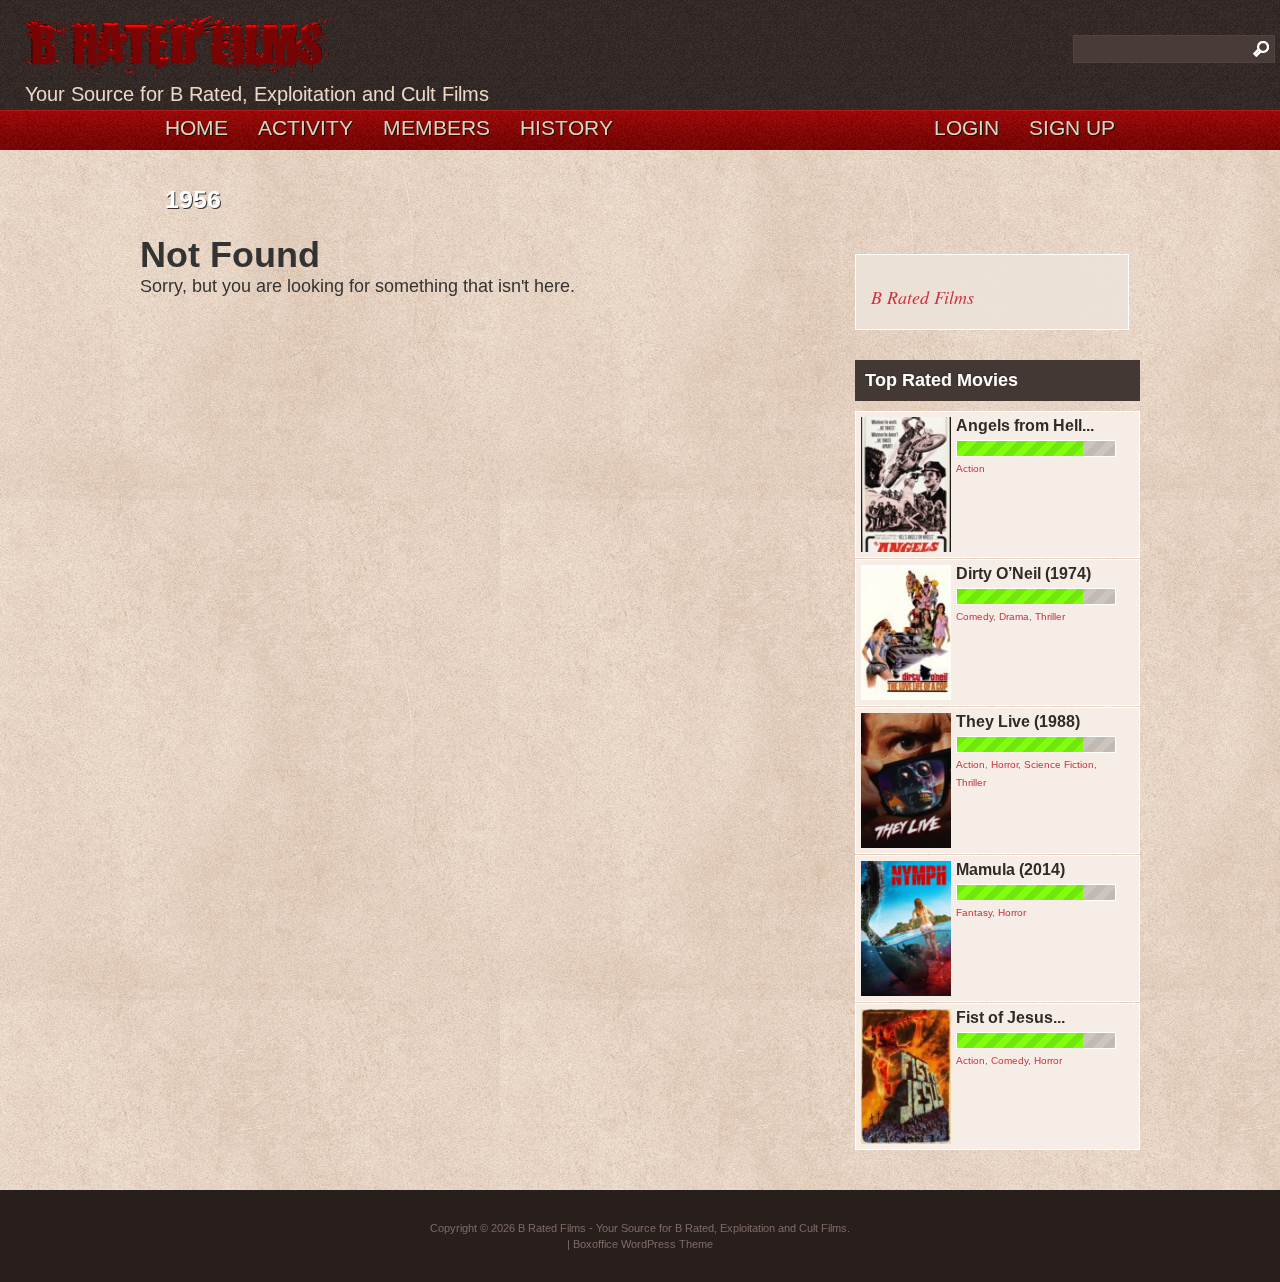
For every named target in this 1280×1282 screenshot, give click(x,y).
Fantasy (974, 912)
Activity (305, 127)
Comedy (974, 616)
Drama (1014, 616)
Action (970, 468)
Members (436, 127)
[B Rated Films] (178, 64)
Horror (1004, 764)
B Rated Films (922, 297)
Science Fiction (1059, 764)
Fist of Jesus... (1010, 1017)
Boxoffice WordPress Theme (643, 1244)
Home (196, 127)
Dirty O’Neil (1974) (1023, 573)
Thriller (1050, 616)
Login (966, 127)
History (566, 127)
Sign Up (1072, 127)
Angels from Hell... (1025, 425)
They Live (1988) (1018, 721)
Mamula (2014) (1010, 869)
